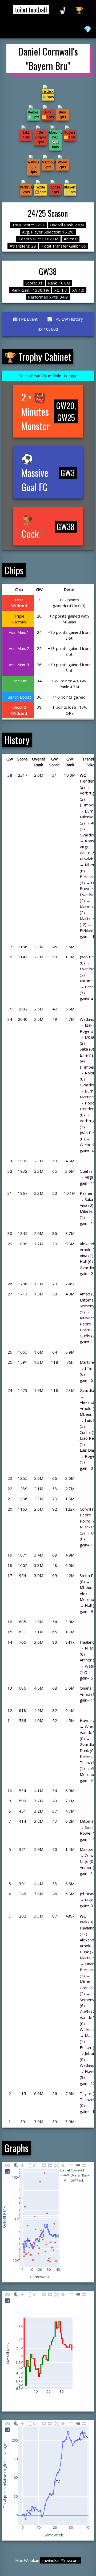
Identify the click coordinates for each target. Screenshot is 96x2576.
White (41, 187)
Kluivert (70, 187)
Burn (63, 112)
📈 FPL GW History (65, 319)
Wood (63, 162)
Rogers (70, 132)
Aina (48, 112)
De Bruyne (41, 135)
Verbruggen (29, 187)
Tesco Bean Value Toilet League (48, 376)
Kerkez (33, 112)
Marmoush (50, 162)
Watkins (33, 162)
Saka (26, 132)
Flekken (48, 92)
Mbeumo (56, 132)
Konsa (55, 187)
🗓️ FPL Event (25, 319)
